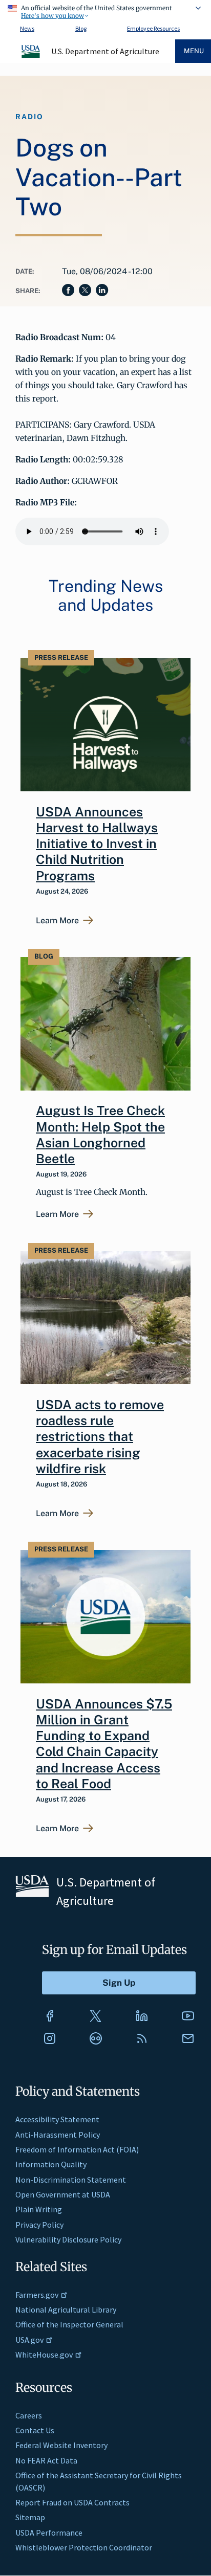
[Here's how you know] (105, 10)
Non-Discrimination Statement (71, 2180)
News (27, 28)
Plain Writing (39, 2209)
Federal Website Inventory (61, 2445)
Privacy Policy (39, 2225)
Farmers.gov (37, 2295)
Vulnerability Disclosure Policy (68, 2239)
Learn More (57, 921)
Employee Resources (153, 28)
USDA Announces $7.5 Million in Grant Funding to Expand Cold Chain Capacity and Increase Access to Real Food (104, 1744)
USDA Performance (49, 2533)
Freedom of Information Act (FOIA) (77, 2149)
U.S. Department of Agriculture (105, 51)
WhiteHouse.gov (44, 2355)
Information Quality (51, 2164)
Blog (81, 28)
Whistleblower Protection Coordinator (84, 2547)
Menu (194, 51)
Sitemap (30, 2517)
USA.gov (29, 2340)
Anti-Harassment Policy (58, 2135)
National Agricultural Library (66, 2309)
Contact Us (35, 2430)
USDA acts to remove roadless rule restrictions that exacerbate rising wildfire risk (100, 1437)
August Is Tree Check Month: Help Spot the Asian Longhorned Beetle (100, 1135)
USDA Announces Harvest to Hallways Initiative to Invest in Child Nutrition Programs (97, 844)
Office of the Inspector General (69, 2324)
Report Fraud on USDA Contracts (72, 2502)
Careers (29, 2415)
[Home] (31, 56)
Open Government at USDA (63, 2194)
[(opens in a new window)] (50, 2016)
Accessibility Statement (57, 2119)
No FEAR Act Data (46, 2460)
